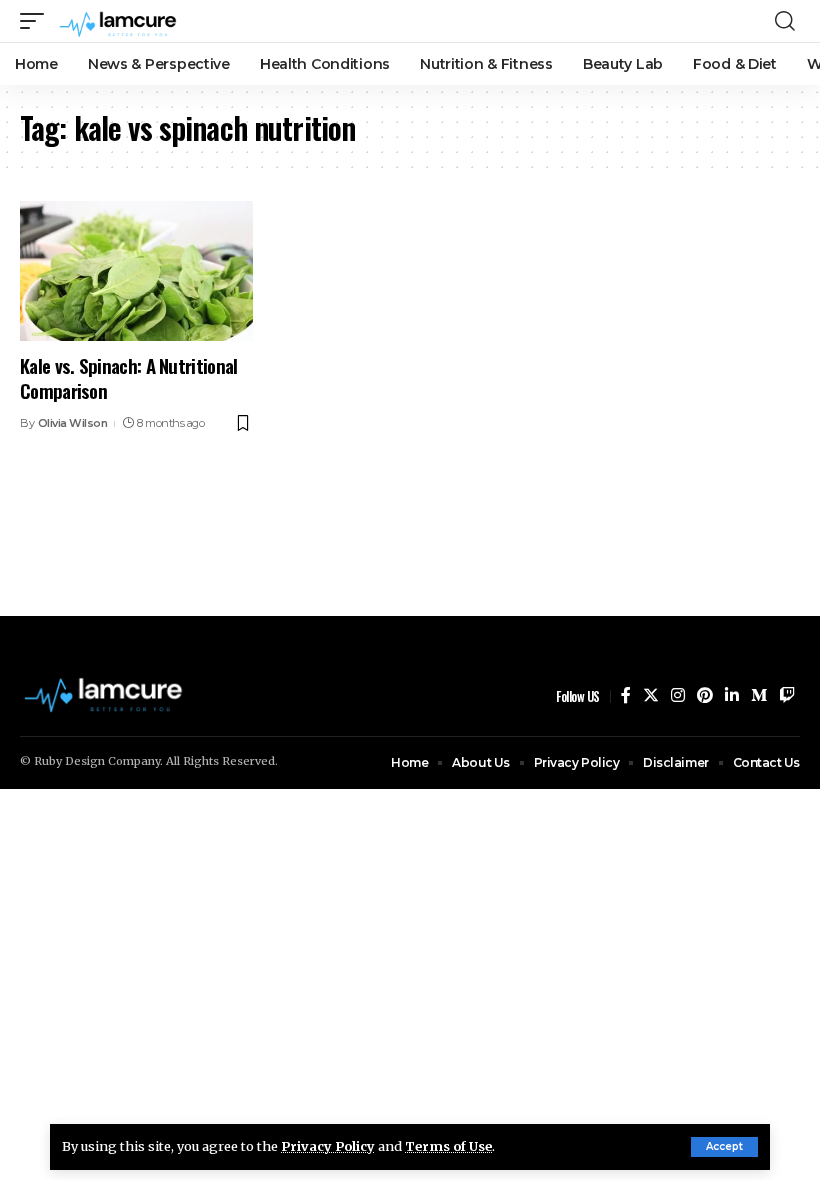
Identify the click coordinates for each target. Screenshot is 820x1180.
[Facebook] (626, 695)
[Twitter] (651, 695)
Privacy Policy (328, 1146)
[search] (785, 21)
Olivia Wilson (73, 423)
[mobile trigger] (37, 21)
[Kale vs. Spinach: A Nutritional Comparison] (136, 271)
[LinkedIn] (732, 695)
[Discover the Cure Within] (119, 21)
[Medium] (759, 695)
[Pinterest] (705, 695)
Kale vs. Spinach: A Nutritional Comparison (129, 377)
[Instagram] (678, 695)
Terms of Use (448, 1146)
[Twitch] (787, 695)
